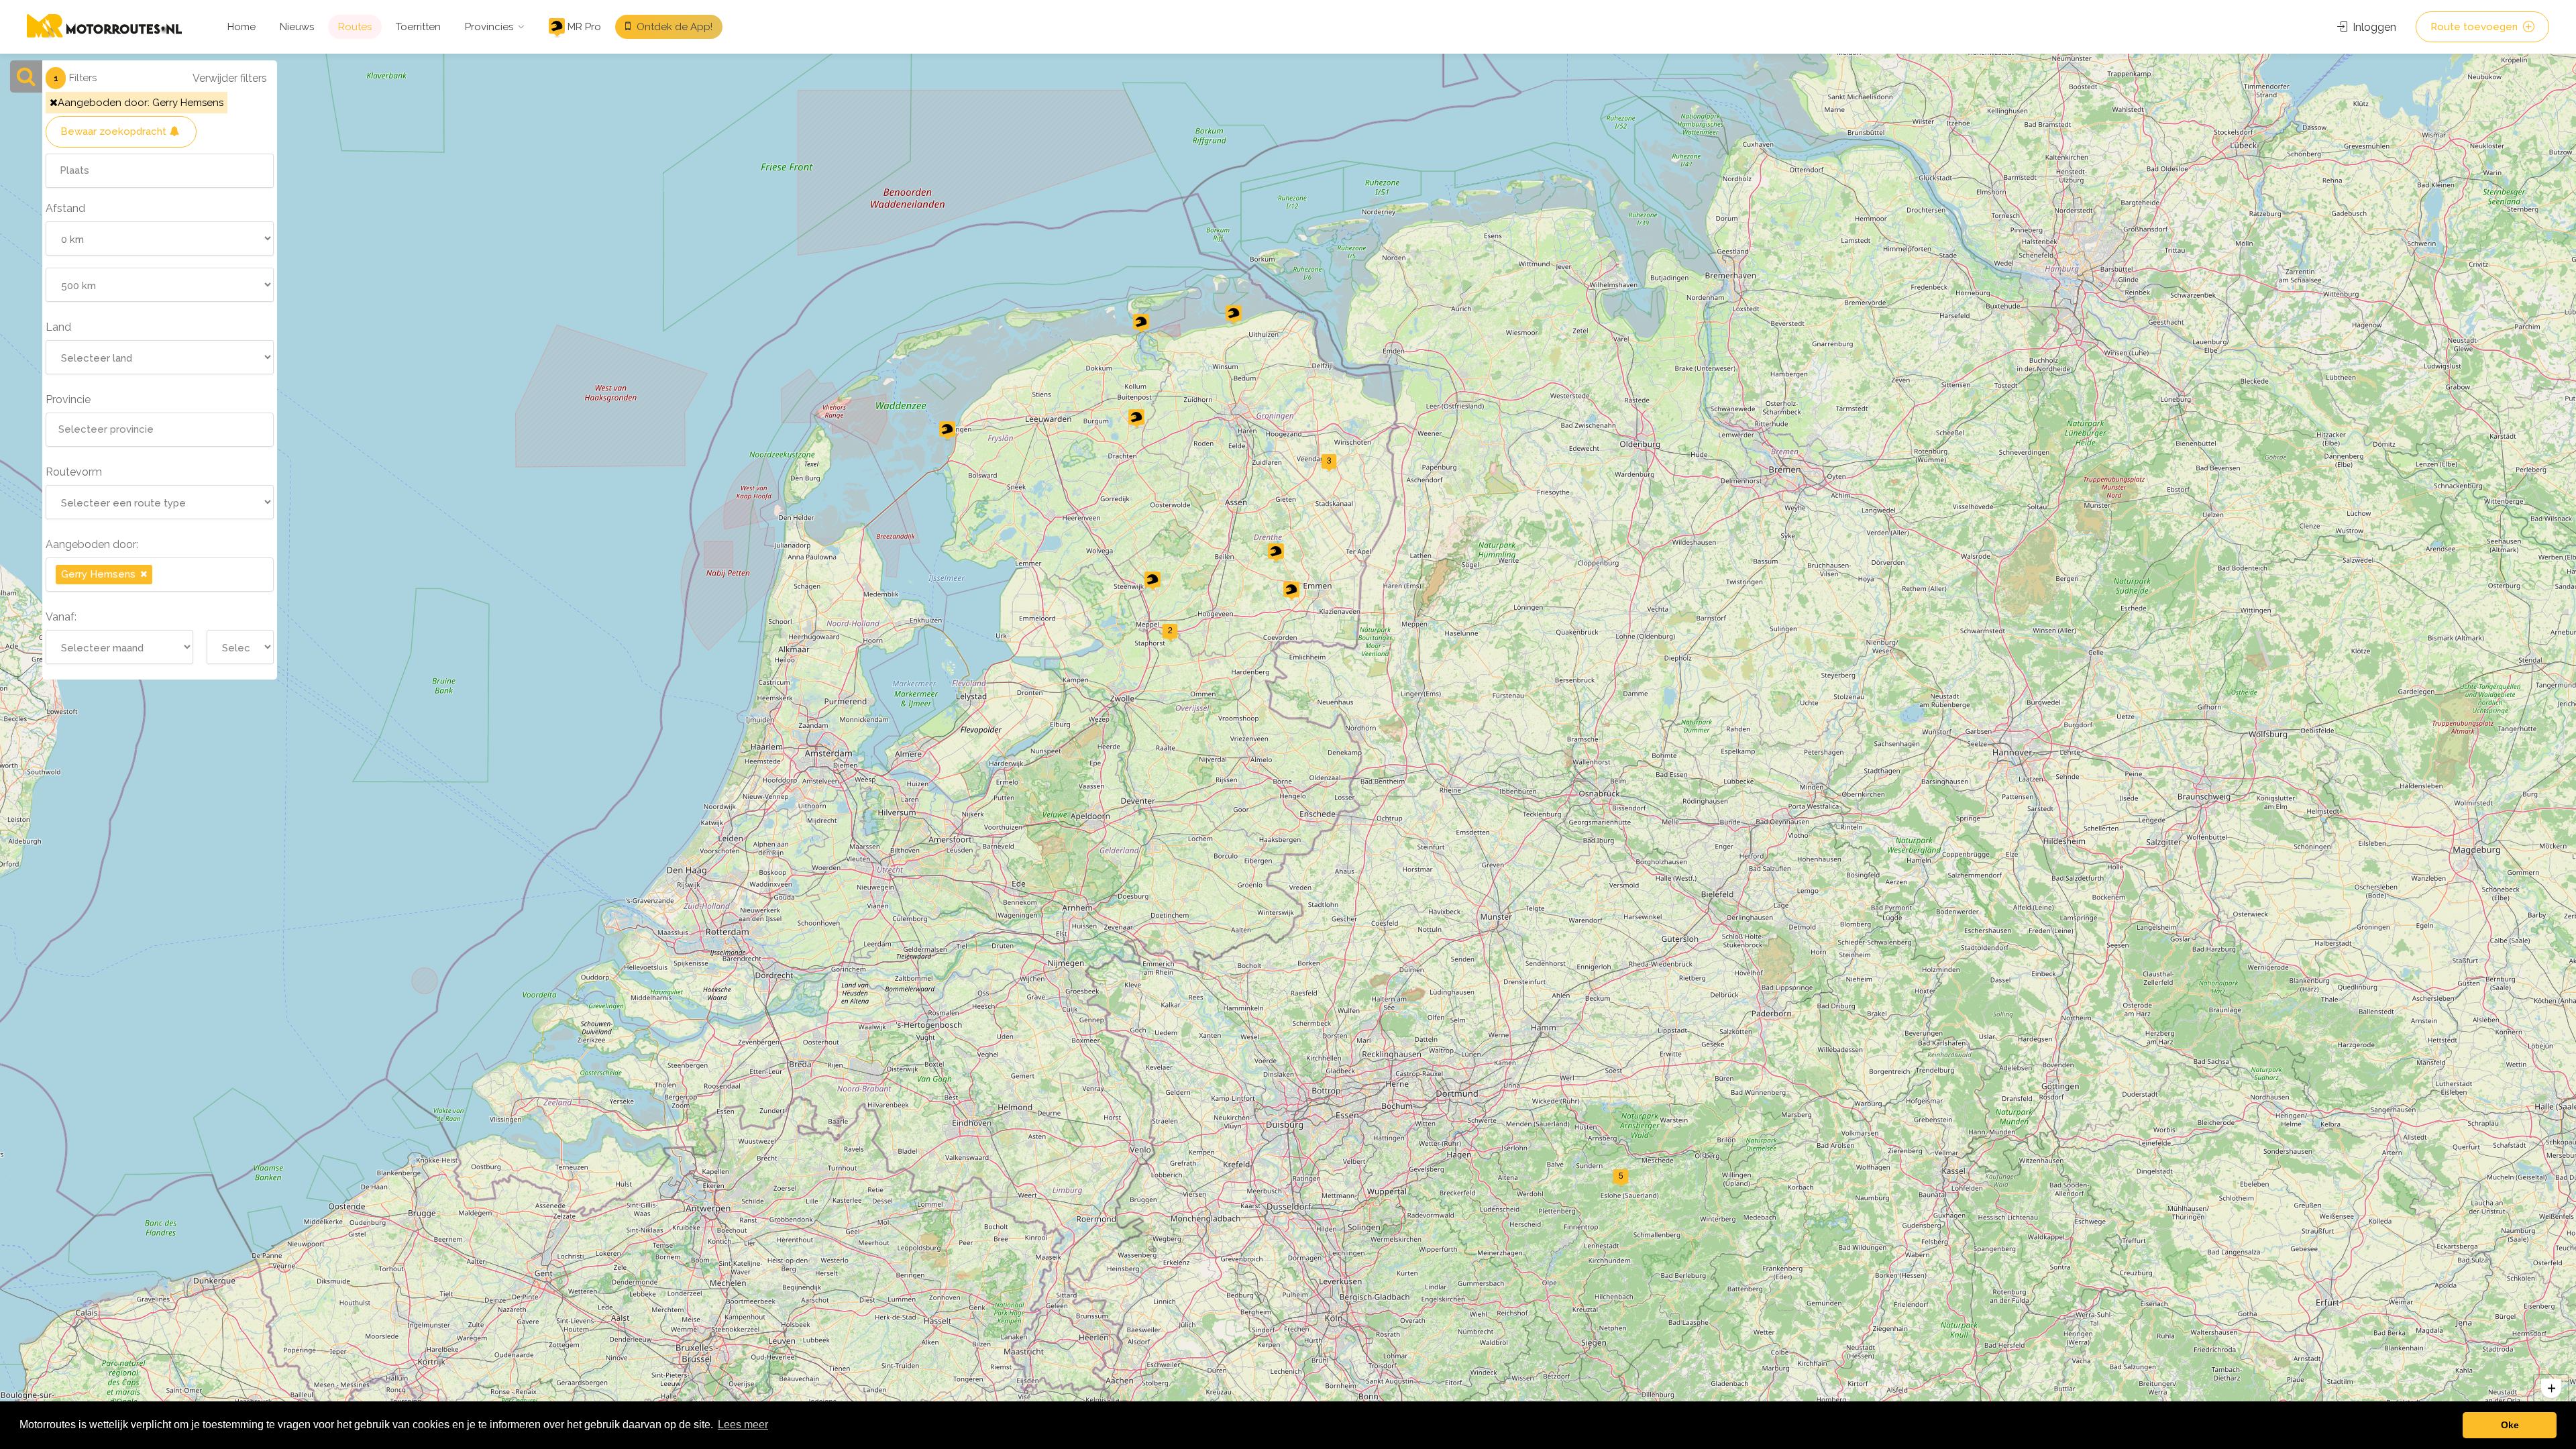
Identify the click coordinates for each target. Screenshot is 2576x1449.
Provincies (489, 27)
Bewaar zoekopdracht (115, 131)
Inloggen (2373, 27)
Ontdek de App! (673, 27)
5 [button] (1621, 1175)
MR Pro (583, 27)
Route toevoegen (2475, 27)
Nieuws (297, 27)
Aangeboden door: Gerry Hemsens (141, 103)
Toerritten (418, 27)
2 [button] (1170, 630)
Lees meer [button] (743, 1425)
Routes (355, 27)
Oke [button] (2510, 1425)
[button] (947, 431)
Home (241, 27)
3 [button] (1329, 460)
